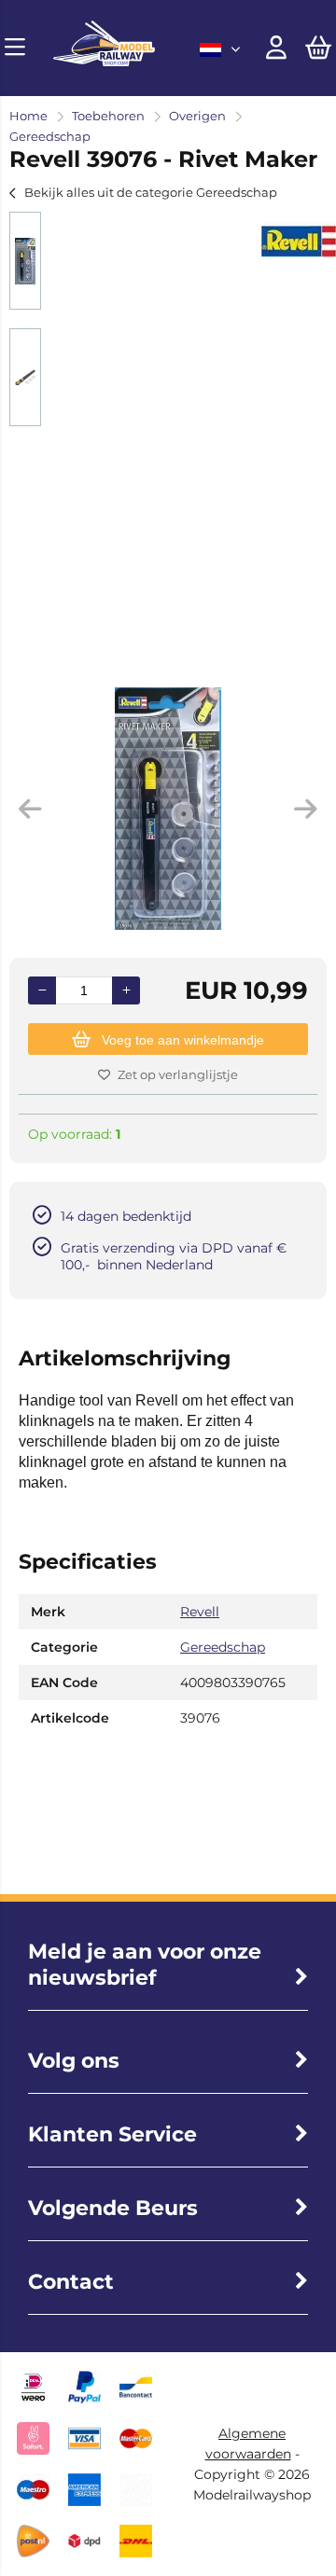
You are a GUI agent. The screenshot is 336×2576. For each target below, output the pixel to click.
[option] (25, 261)
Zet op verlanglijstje (178, 1074)
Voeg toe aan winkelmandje (183, 1040)
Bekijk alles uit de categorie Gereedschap (151, 192)
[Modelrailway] (104, 62)
